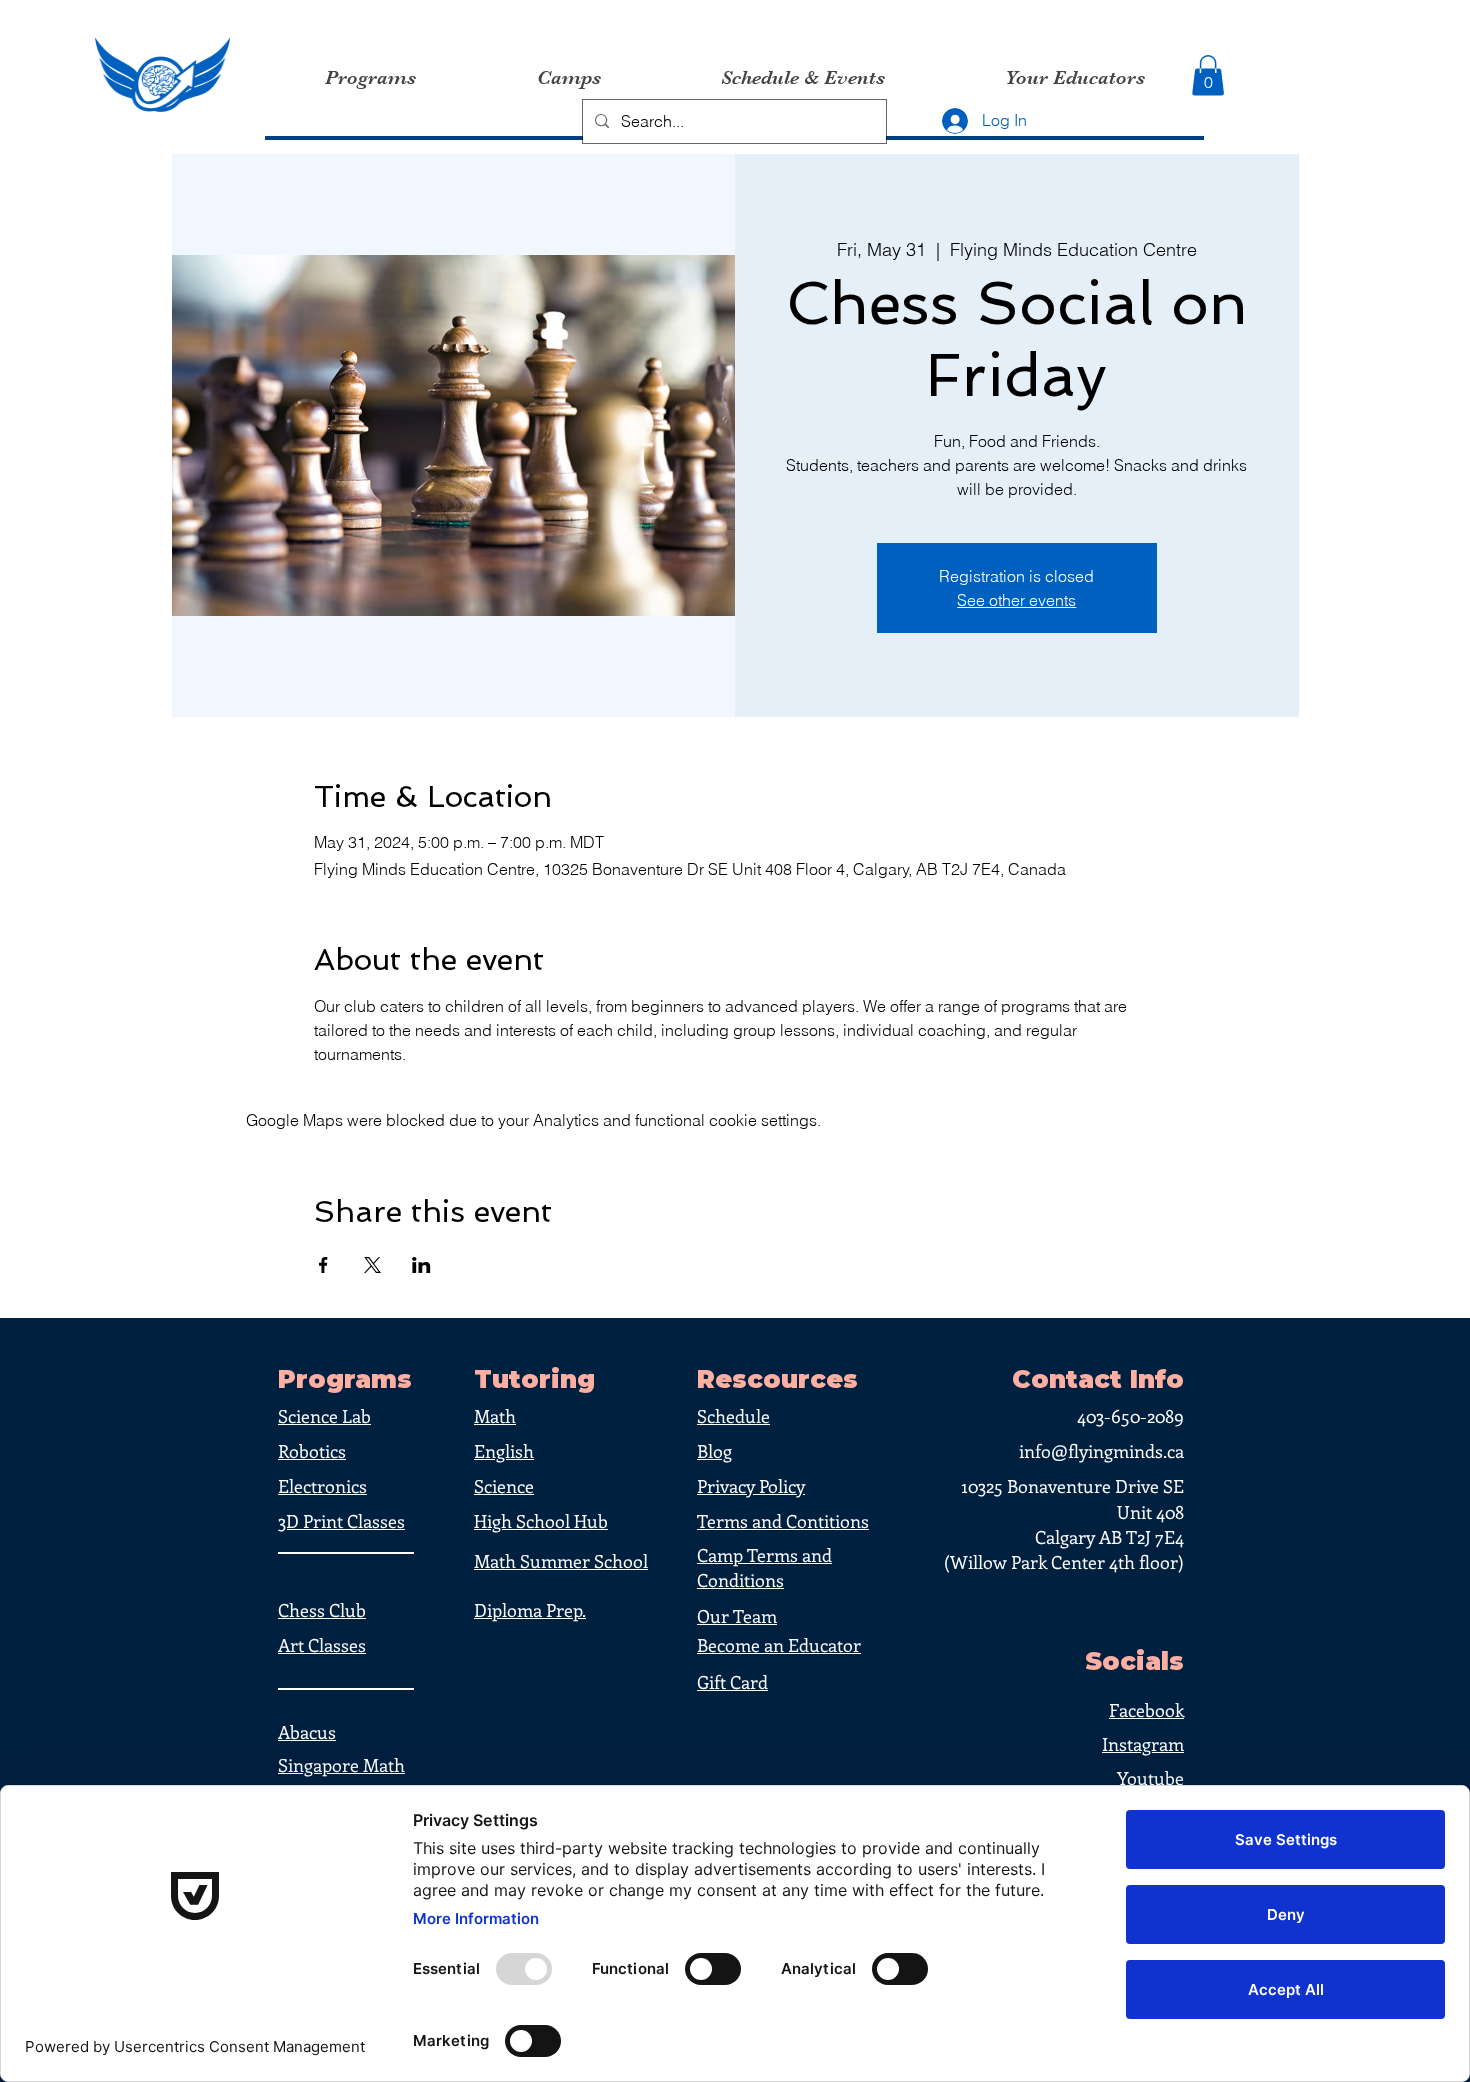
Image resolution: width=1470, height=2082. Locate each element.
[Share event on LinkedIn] (421, 1265)
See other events (1016, 600)
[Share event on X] (372, 1265)
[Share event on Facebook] (323, 1265)
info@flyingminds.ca (1101, 1451)
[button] (1208, 75)
